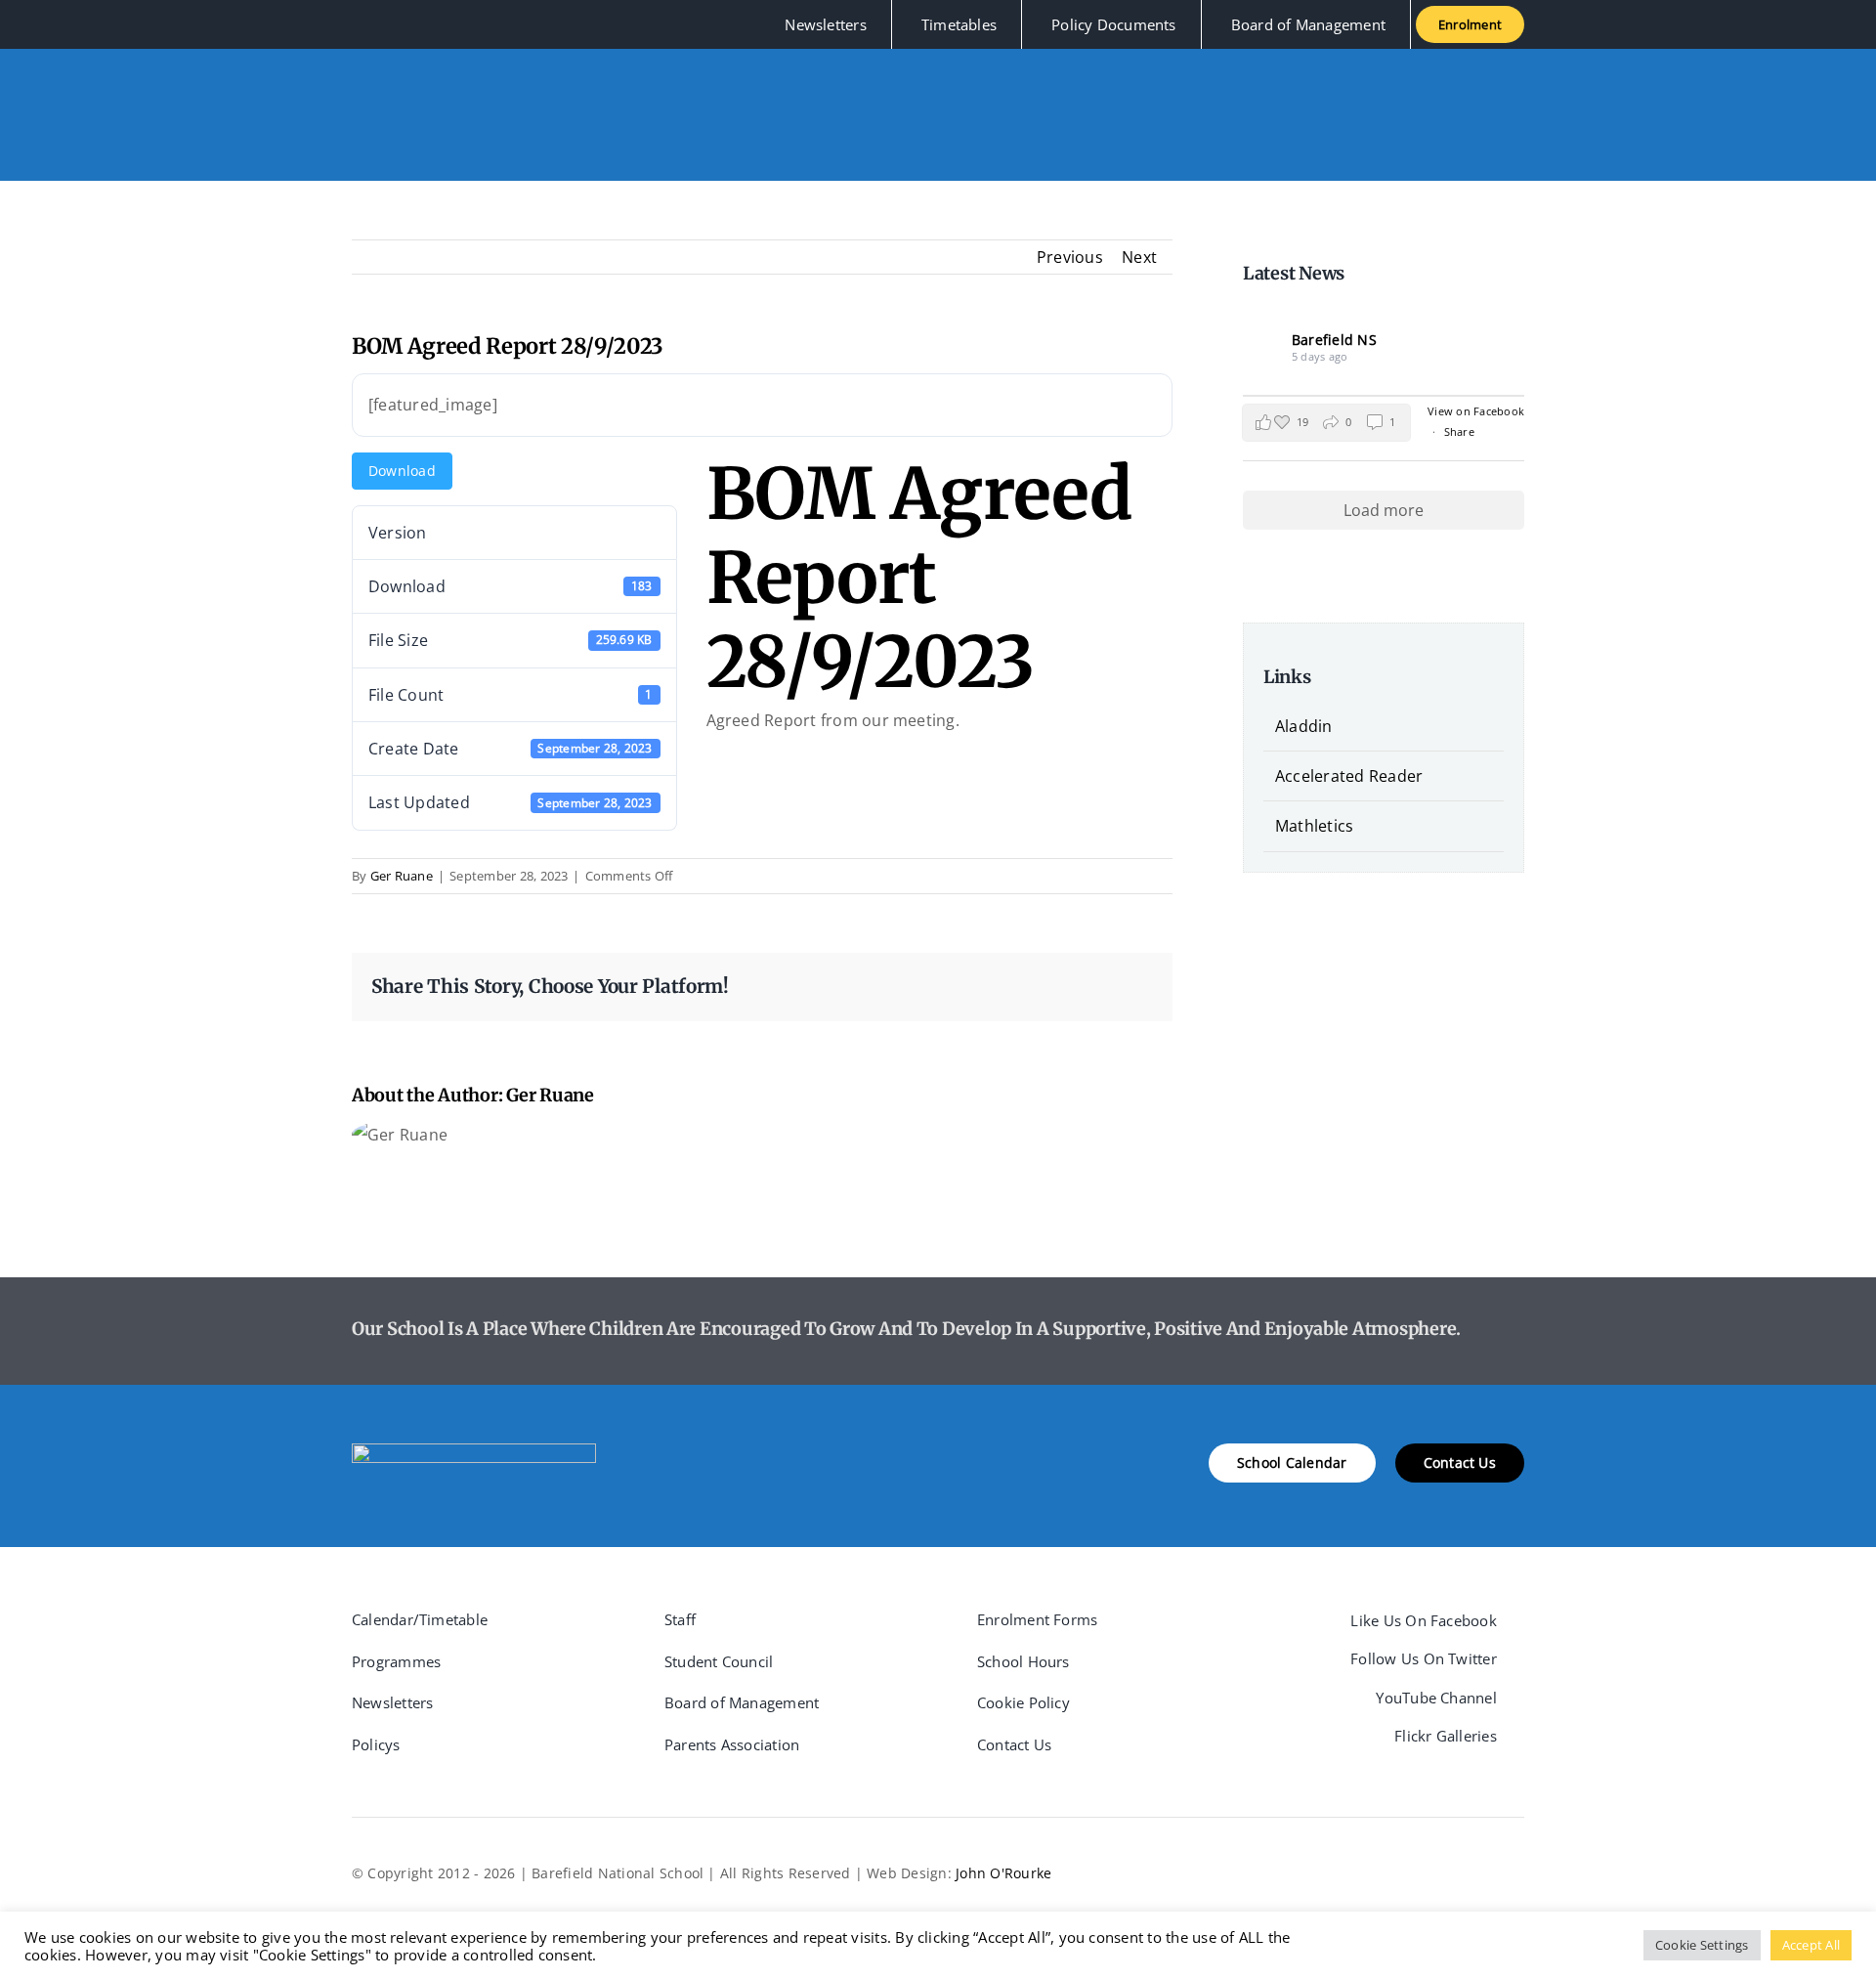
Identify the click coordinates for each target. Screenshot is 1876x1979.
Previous (1070, 257)
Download (402, 471)
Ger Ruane (402, 876)
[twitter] (389, 24)
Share (1459, 431)
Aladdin (1304, 726)
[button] (1326, 423)
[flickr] (452, 24)
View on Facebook (1476, 411)
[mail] (484, 24)
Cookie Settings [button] (1702, 1945)
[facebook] (358, 24)
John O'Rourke (1003, 1873)
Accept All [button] (1811, 1945)
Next (1139, 257)
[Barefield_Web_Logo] (474, 1451)
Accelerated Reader (1349, 776)
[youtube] (420, 24)
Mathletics (1314, 826)
